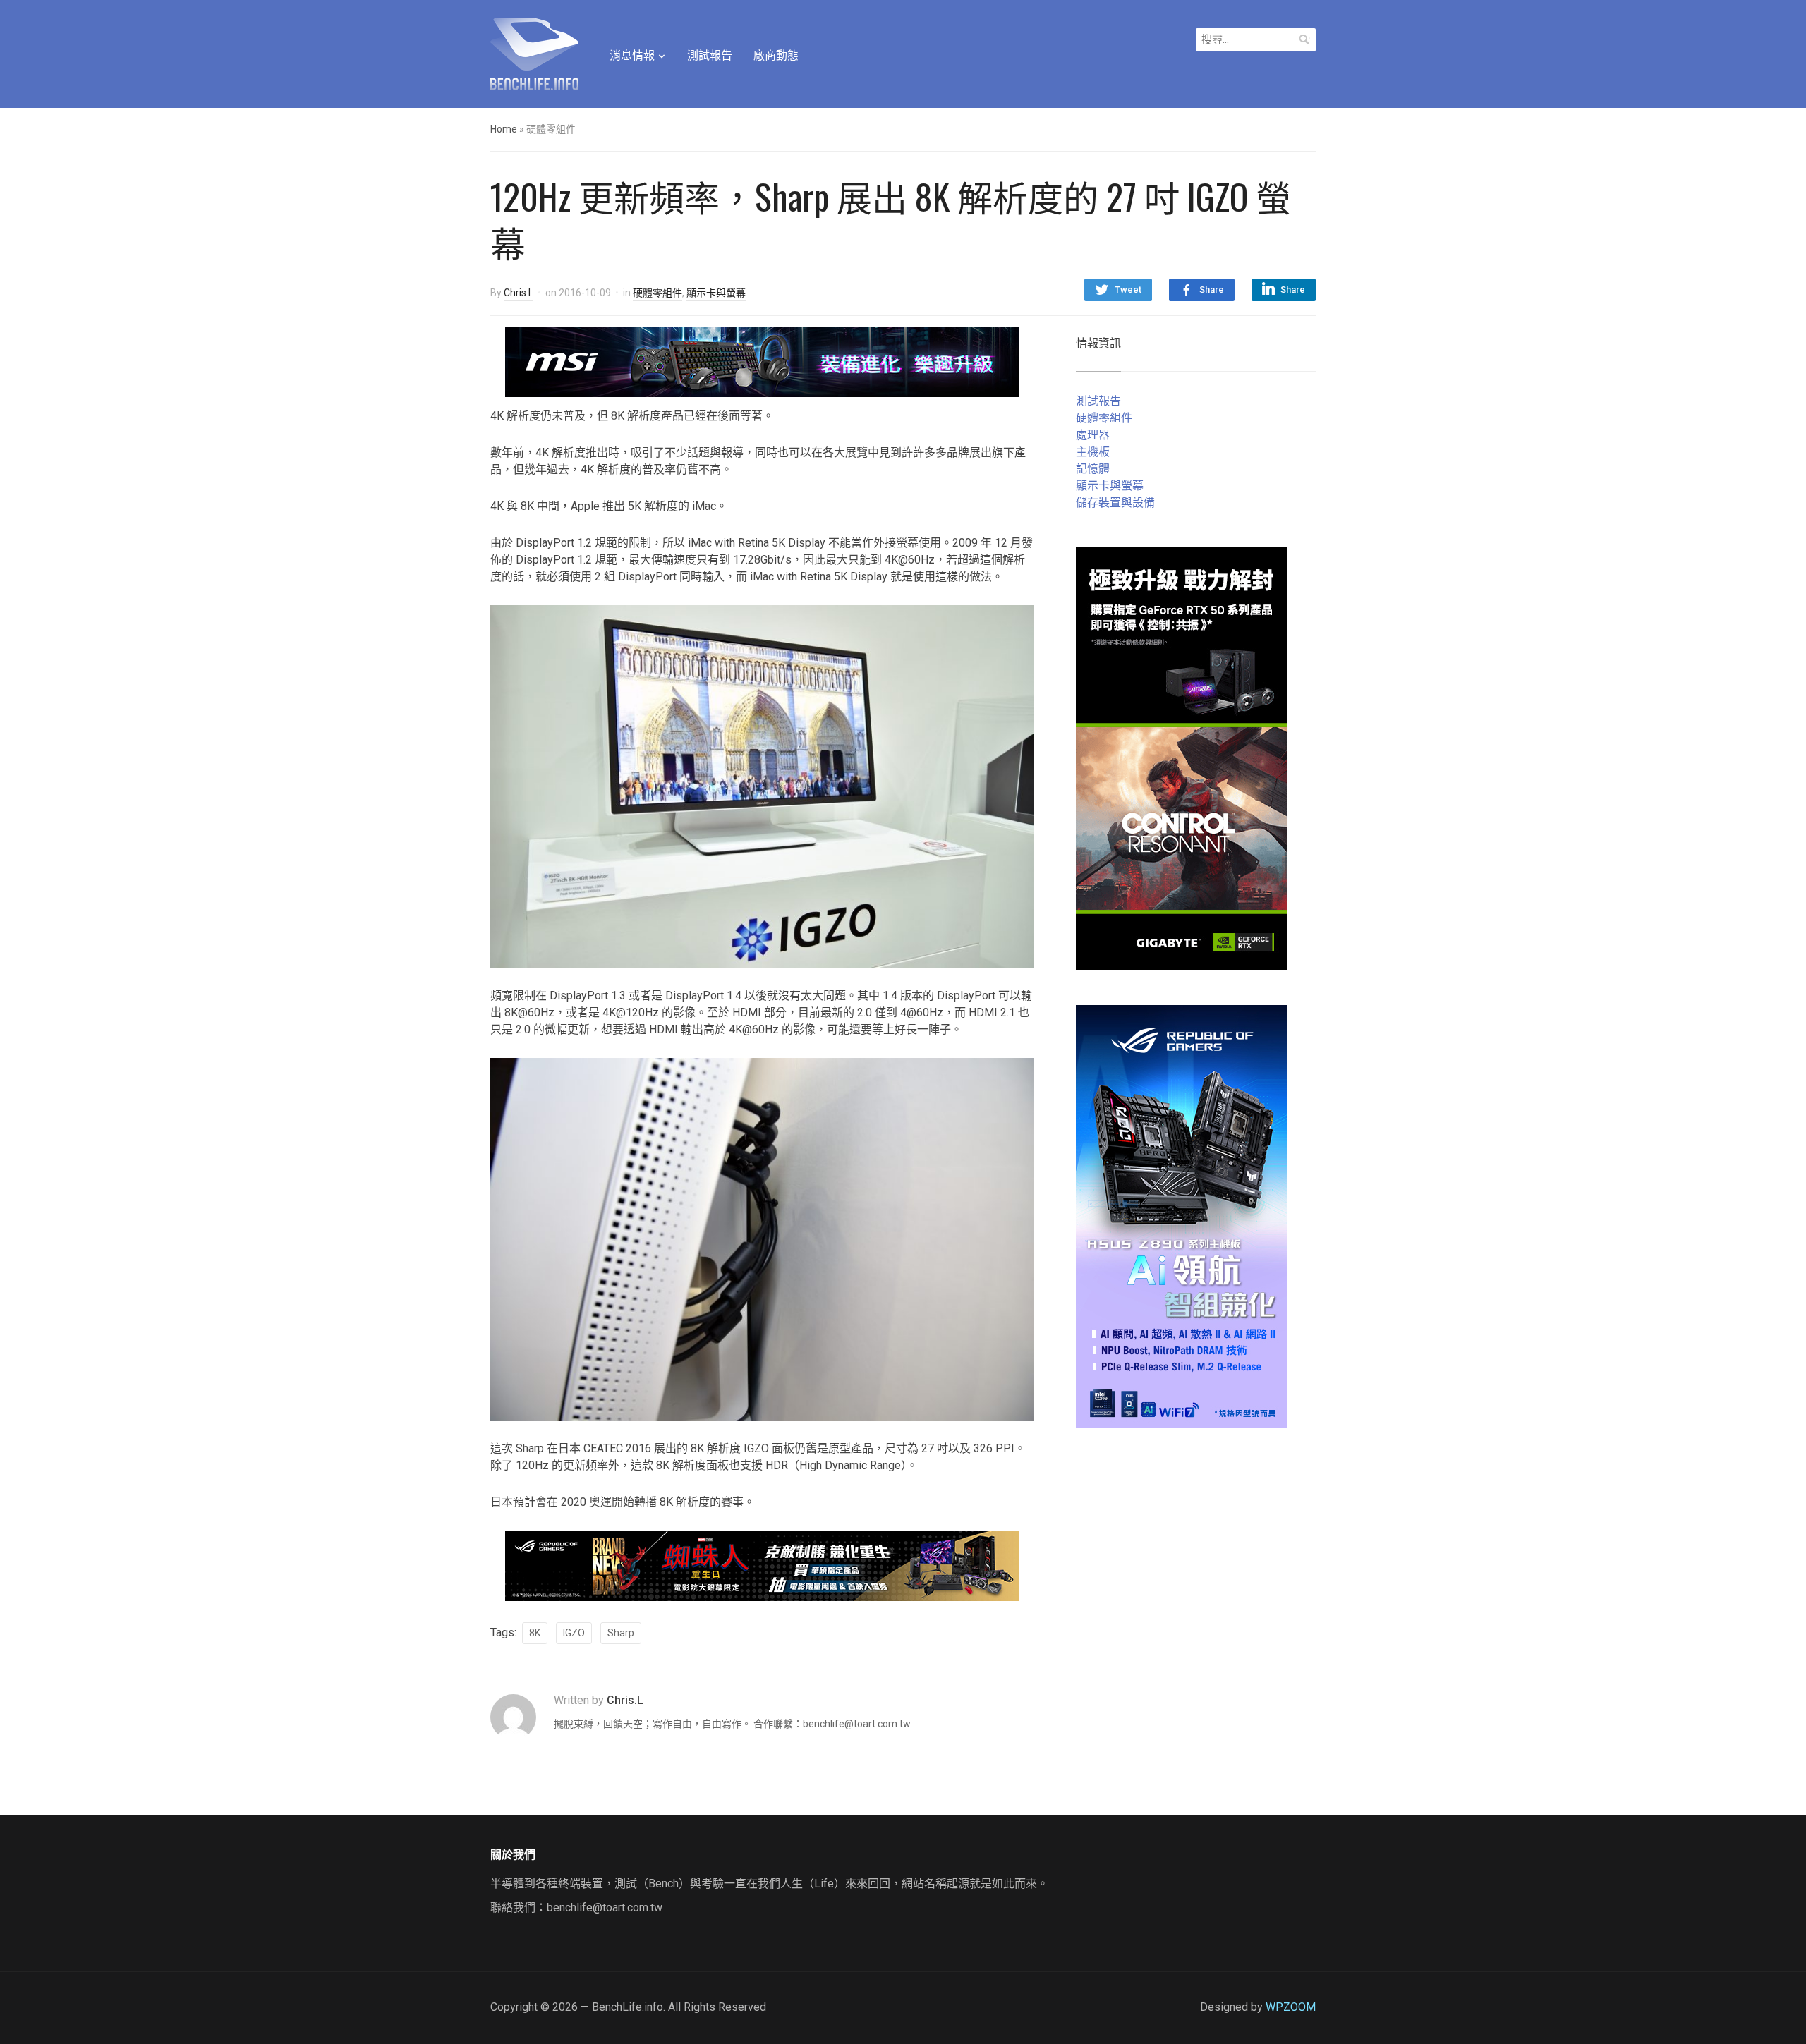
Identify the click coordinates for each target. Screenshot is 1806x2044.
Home (504, 129)
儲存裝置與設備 (1115, 503)
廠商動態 (776, 55)
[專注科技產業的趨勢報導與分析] (534, 52)
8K (535, 1633)
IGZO (574, 1633)
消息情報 (632, 55)
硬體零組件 (657, 293)
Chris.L (519, 293)
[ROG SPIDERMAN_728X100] (762, 1565)
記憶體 (1093, 469)
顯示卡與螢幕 (716, 293)
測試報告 (710, 55)
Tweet (1128, 290)
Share (1212, 290)
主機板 (1093, 452)
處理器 (1093, 435)
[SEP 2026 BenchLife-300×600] (1182, 757)
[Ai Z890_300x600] (1182, 1216)
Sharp (621, 1633)
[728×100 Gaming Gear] (762, 361)
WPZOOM (1291, 2007)
